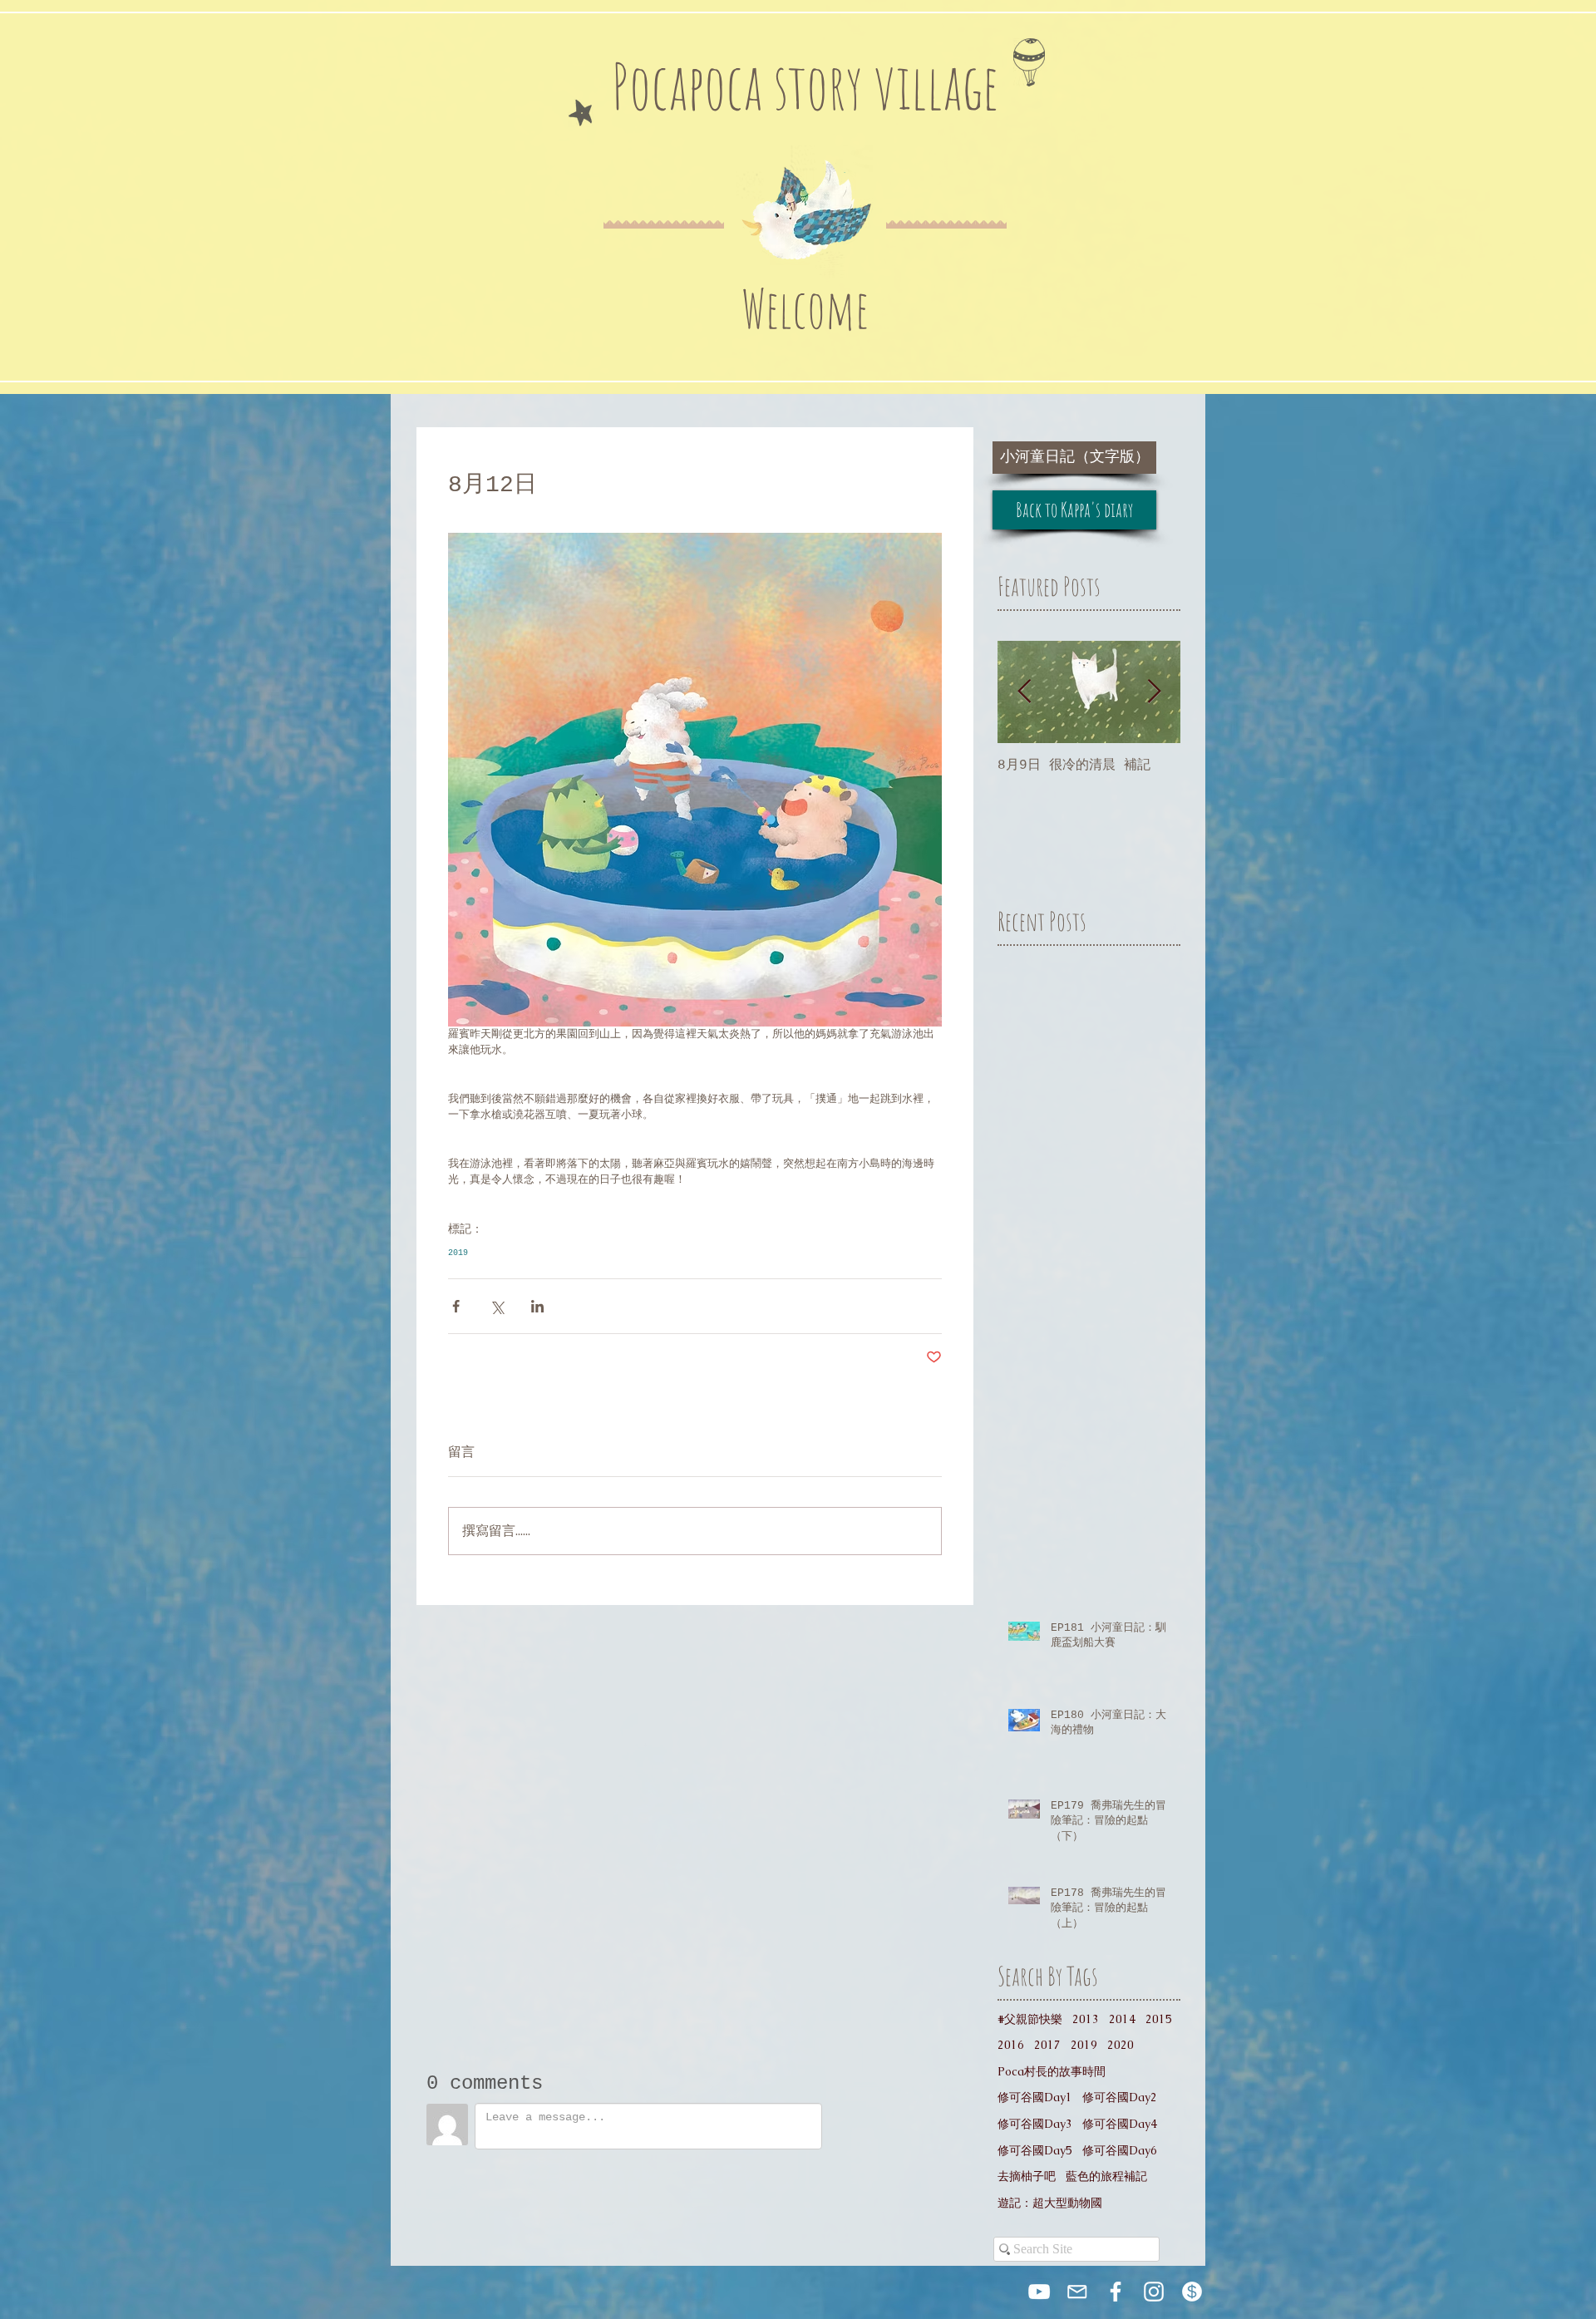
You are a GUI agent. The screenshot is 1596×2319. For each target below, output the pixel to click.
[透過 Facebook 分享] (456, 1306)
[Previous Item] (1024, 692)
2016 (1011, 2045)
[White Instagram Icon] (1154, 2292)
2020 (1121, 2045)
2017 (1047, 2045)
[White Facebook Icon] (1116, 2292)
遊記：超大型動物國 (1050, 2203)
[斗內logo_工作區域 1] (1192, 2292)
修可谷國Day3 (1035, 2124)
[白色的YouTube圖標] (1039, 2292)
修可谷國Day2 (1120, 2097)
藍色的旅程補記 (1106, 2176)
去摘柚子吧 (1027, 2176)
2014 (1122, 2019)
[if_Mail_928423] (1077, 2292)
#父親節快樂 (1030, 2019)
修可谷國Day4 (1120, 2124)
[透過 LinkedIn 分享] (537, 1306)
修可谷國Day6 (1120, 2150)
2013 (1086, 2019)
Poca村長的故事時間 (1052, 2071)
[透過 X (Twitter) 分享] (497, 1306)
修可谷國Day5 (1035, 2150)
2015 (1159, 2019)
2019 (458, 1253)
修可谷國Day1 (1035, 2097)
